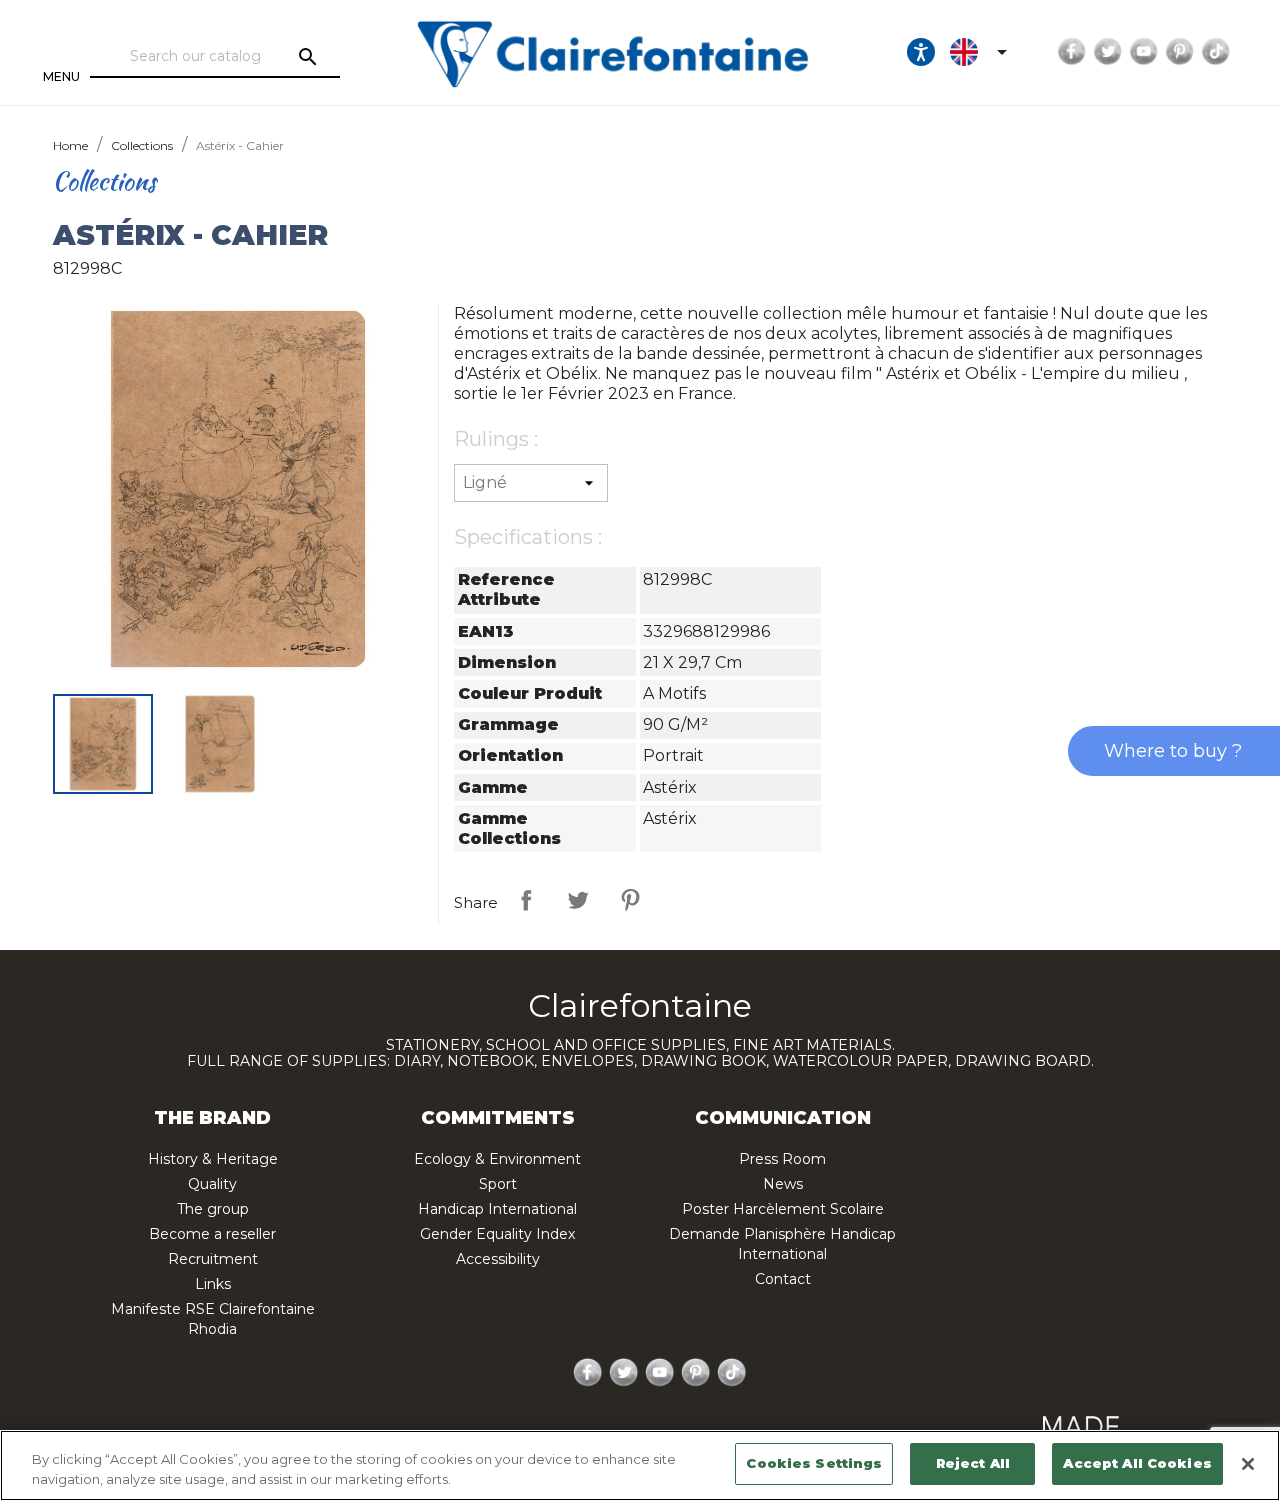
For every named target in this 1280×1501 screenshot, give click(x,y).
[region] (640, 1465)
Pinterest (1180, 52)
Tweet (578, 900)
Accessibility (498, 1259)
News (783, 1184)
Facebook (1072, 52)
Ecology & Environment (497, 1159)
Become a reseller (212, 1234)
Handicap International (497, 1209)
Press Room (782, 1159)
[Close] (1248, 1464)
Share (526, 900)
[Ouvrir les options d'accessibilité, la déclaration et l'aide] (921, 52)
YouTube (1144, 52)
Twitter (1108, 52)
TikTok (1216, 52)
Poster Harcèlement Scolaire (783, 1209)
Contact (783, 1279)
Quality (212, 1184)
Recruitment (213, 1259)
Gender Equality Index (497, 1234)
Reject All (973, 1463)
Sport (498, 1184)
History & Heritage (213, 1159)
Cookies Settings (814, 1463)
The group (213, 1209)
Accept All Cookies (1137, 1463)
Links (213, 1284)
